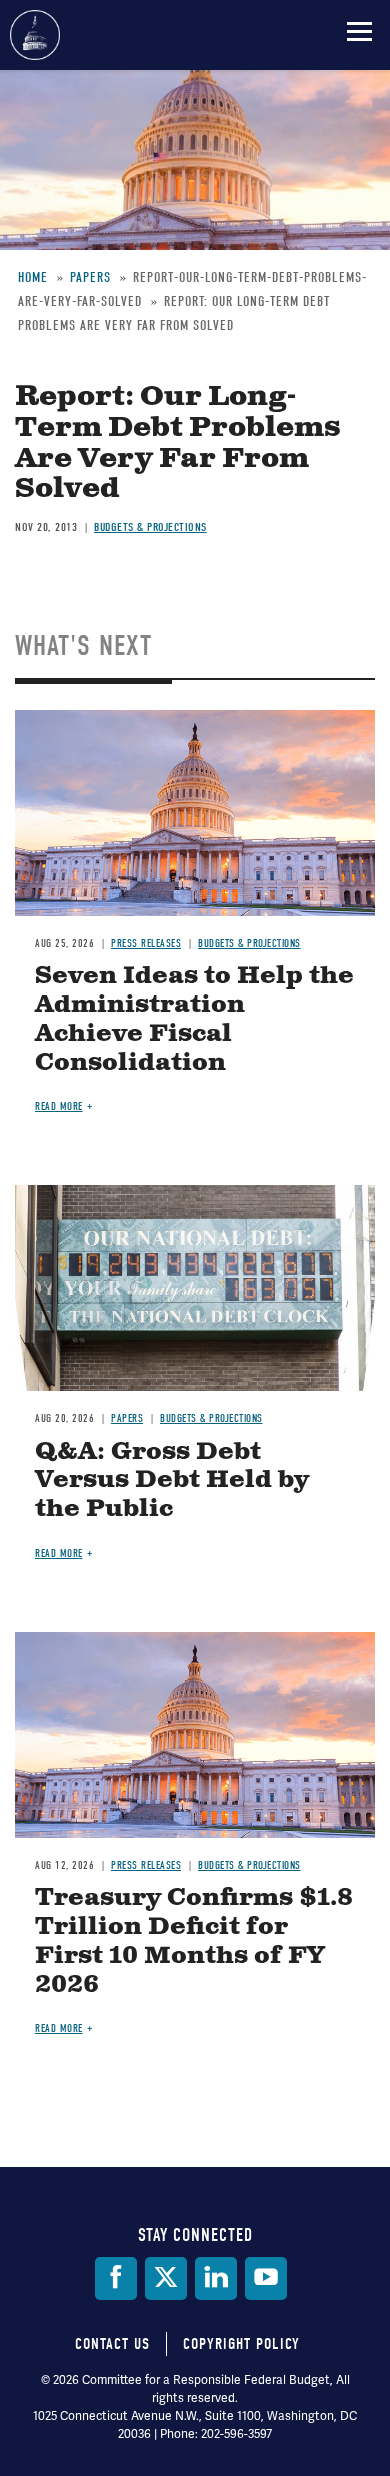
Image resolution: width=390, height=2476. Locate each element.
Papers (127, 1418)
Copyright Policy (241, 2344)
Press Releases (146, 943)
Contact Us (112, 2344)
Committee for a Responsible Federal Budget (35, 35)
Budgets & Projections (150, 527)
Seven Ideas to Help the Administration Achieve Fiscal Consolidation (194, 1019)
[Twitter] (166, 2278)
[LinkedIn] (216, 2278)
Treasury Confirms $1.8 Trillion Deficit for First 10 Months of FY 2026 (194, 1941)
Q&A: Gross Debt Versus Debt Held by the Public (172, 1481)
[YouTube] (266, 2278)
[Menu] (359, 31)
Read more (59, 1106)
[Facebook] (116, 2278)
